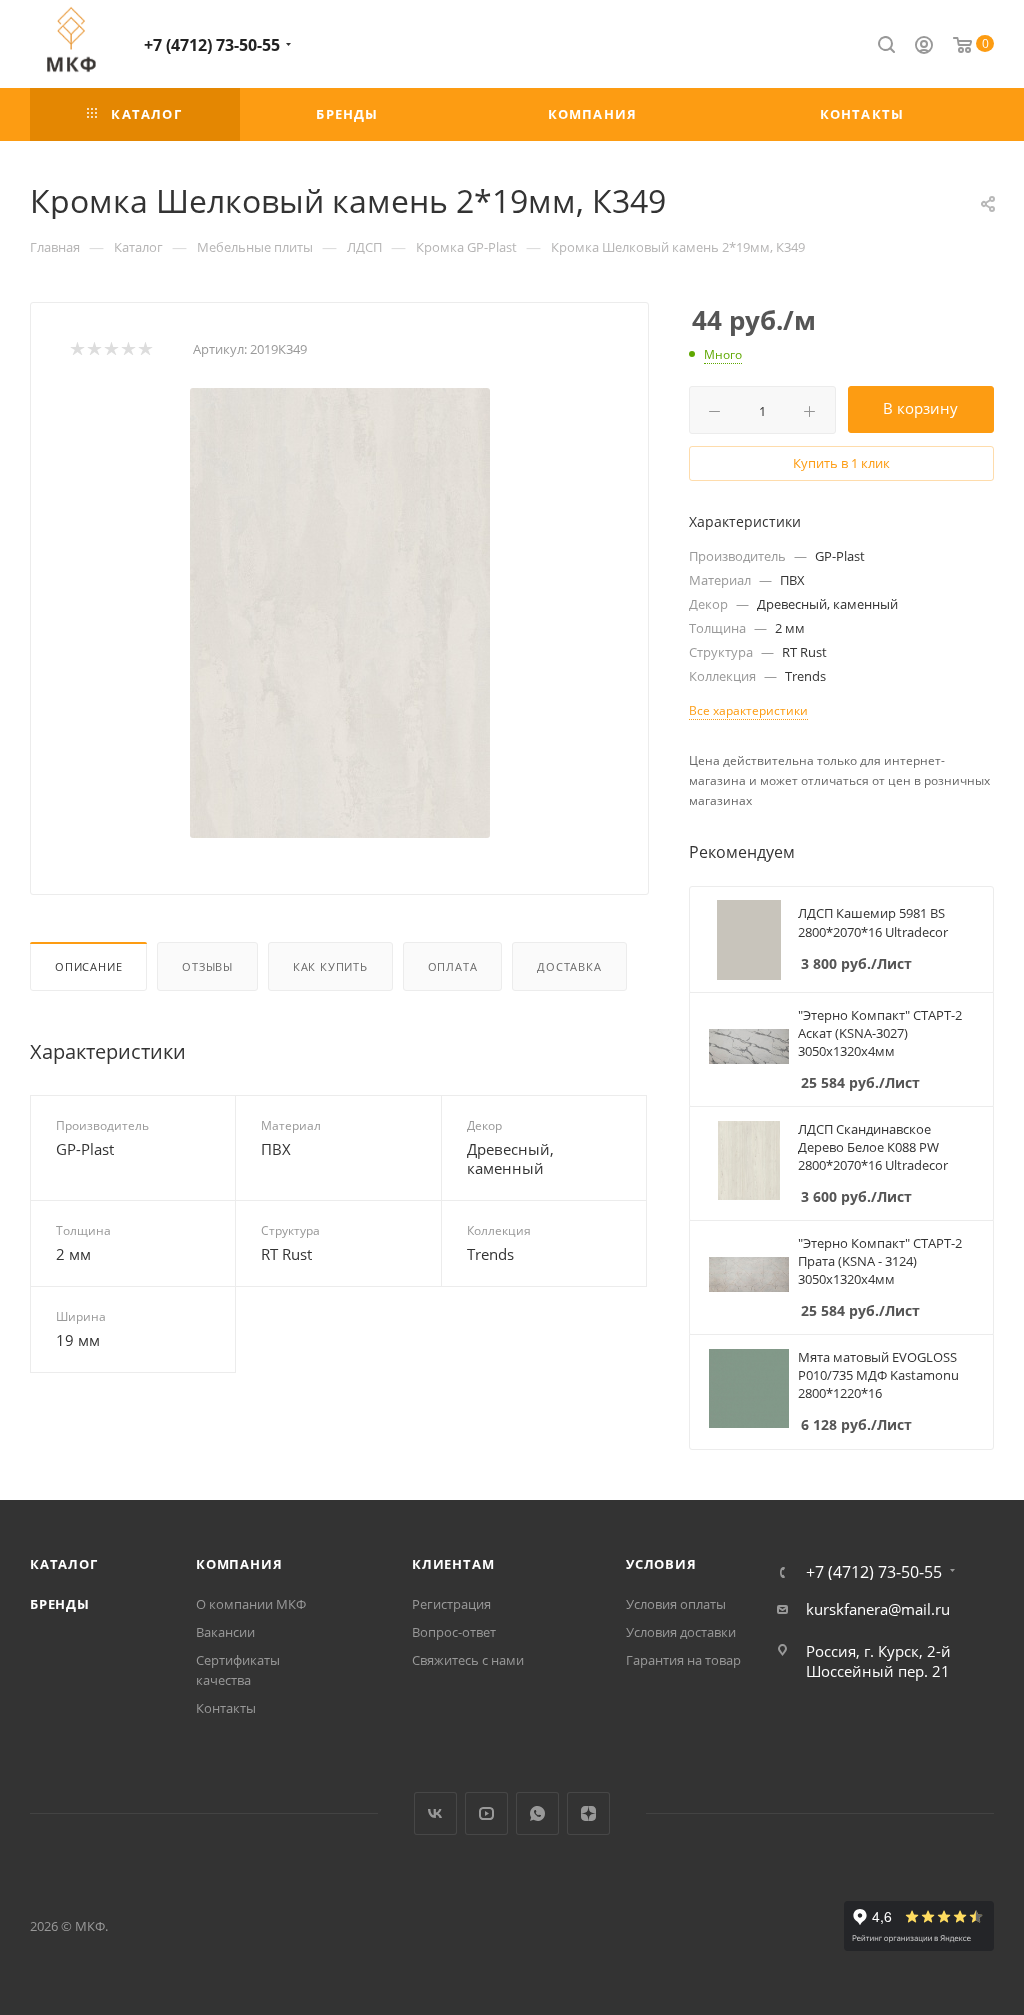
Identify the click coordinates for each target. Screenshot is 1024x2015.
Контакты (226, 1708)
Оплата (453, 966)
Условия (661, 1564)
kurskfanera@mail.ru (878, 1609)
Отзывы (207, 966)
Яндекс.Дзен (588, 1813)
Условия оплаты (676, 1604)
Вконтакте (435, 1813)
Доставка (569, 966)
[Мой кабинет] (924, 47)
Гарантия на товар (683, 1660)
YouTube (486, 1813)
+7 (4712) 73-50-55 (212, 45)
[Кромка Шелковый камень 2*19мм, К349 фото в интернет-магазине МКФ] (340, 613)
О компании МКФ (251, 1604)
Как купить (330, 966)
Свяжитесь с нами (468, 1660)
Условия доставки (681, 1632)
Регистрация (451, 1604)
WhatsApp (537, 1813)
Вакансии (225, 1632)
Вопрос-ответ (454, 1632)
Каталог (64, 1564)
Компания (239, 1564)
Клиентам (453, 1564)
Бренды (60, 1604)
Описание (88, 966)
